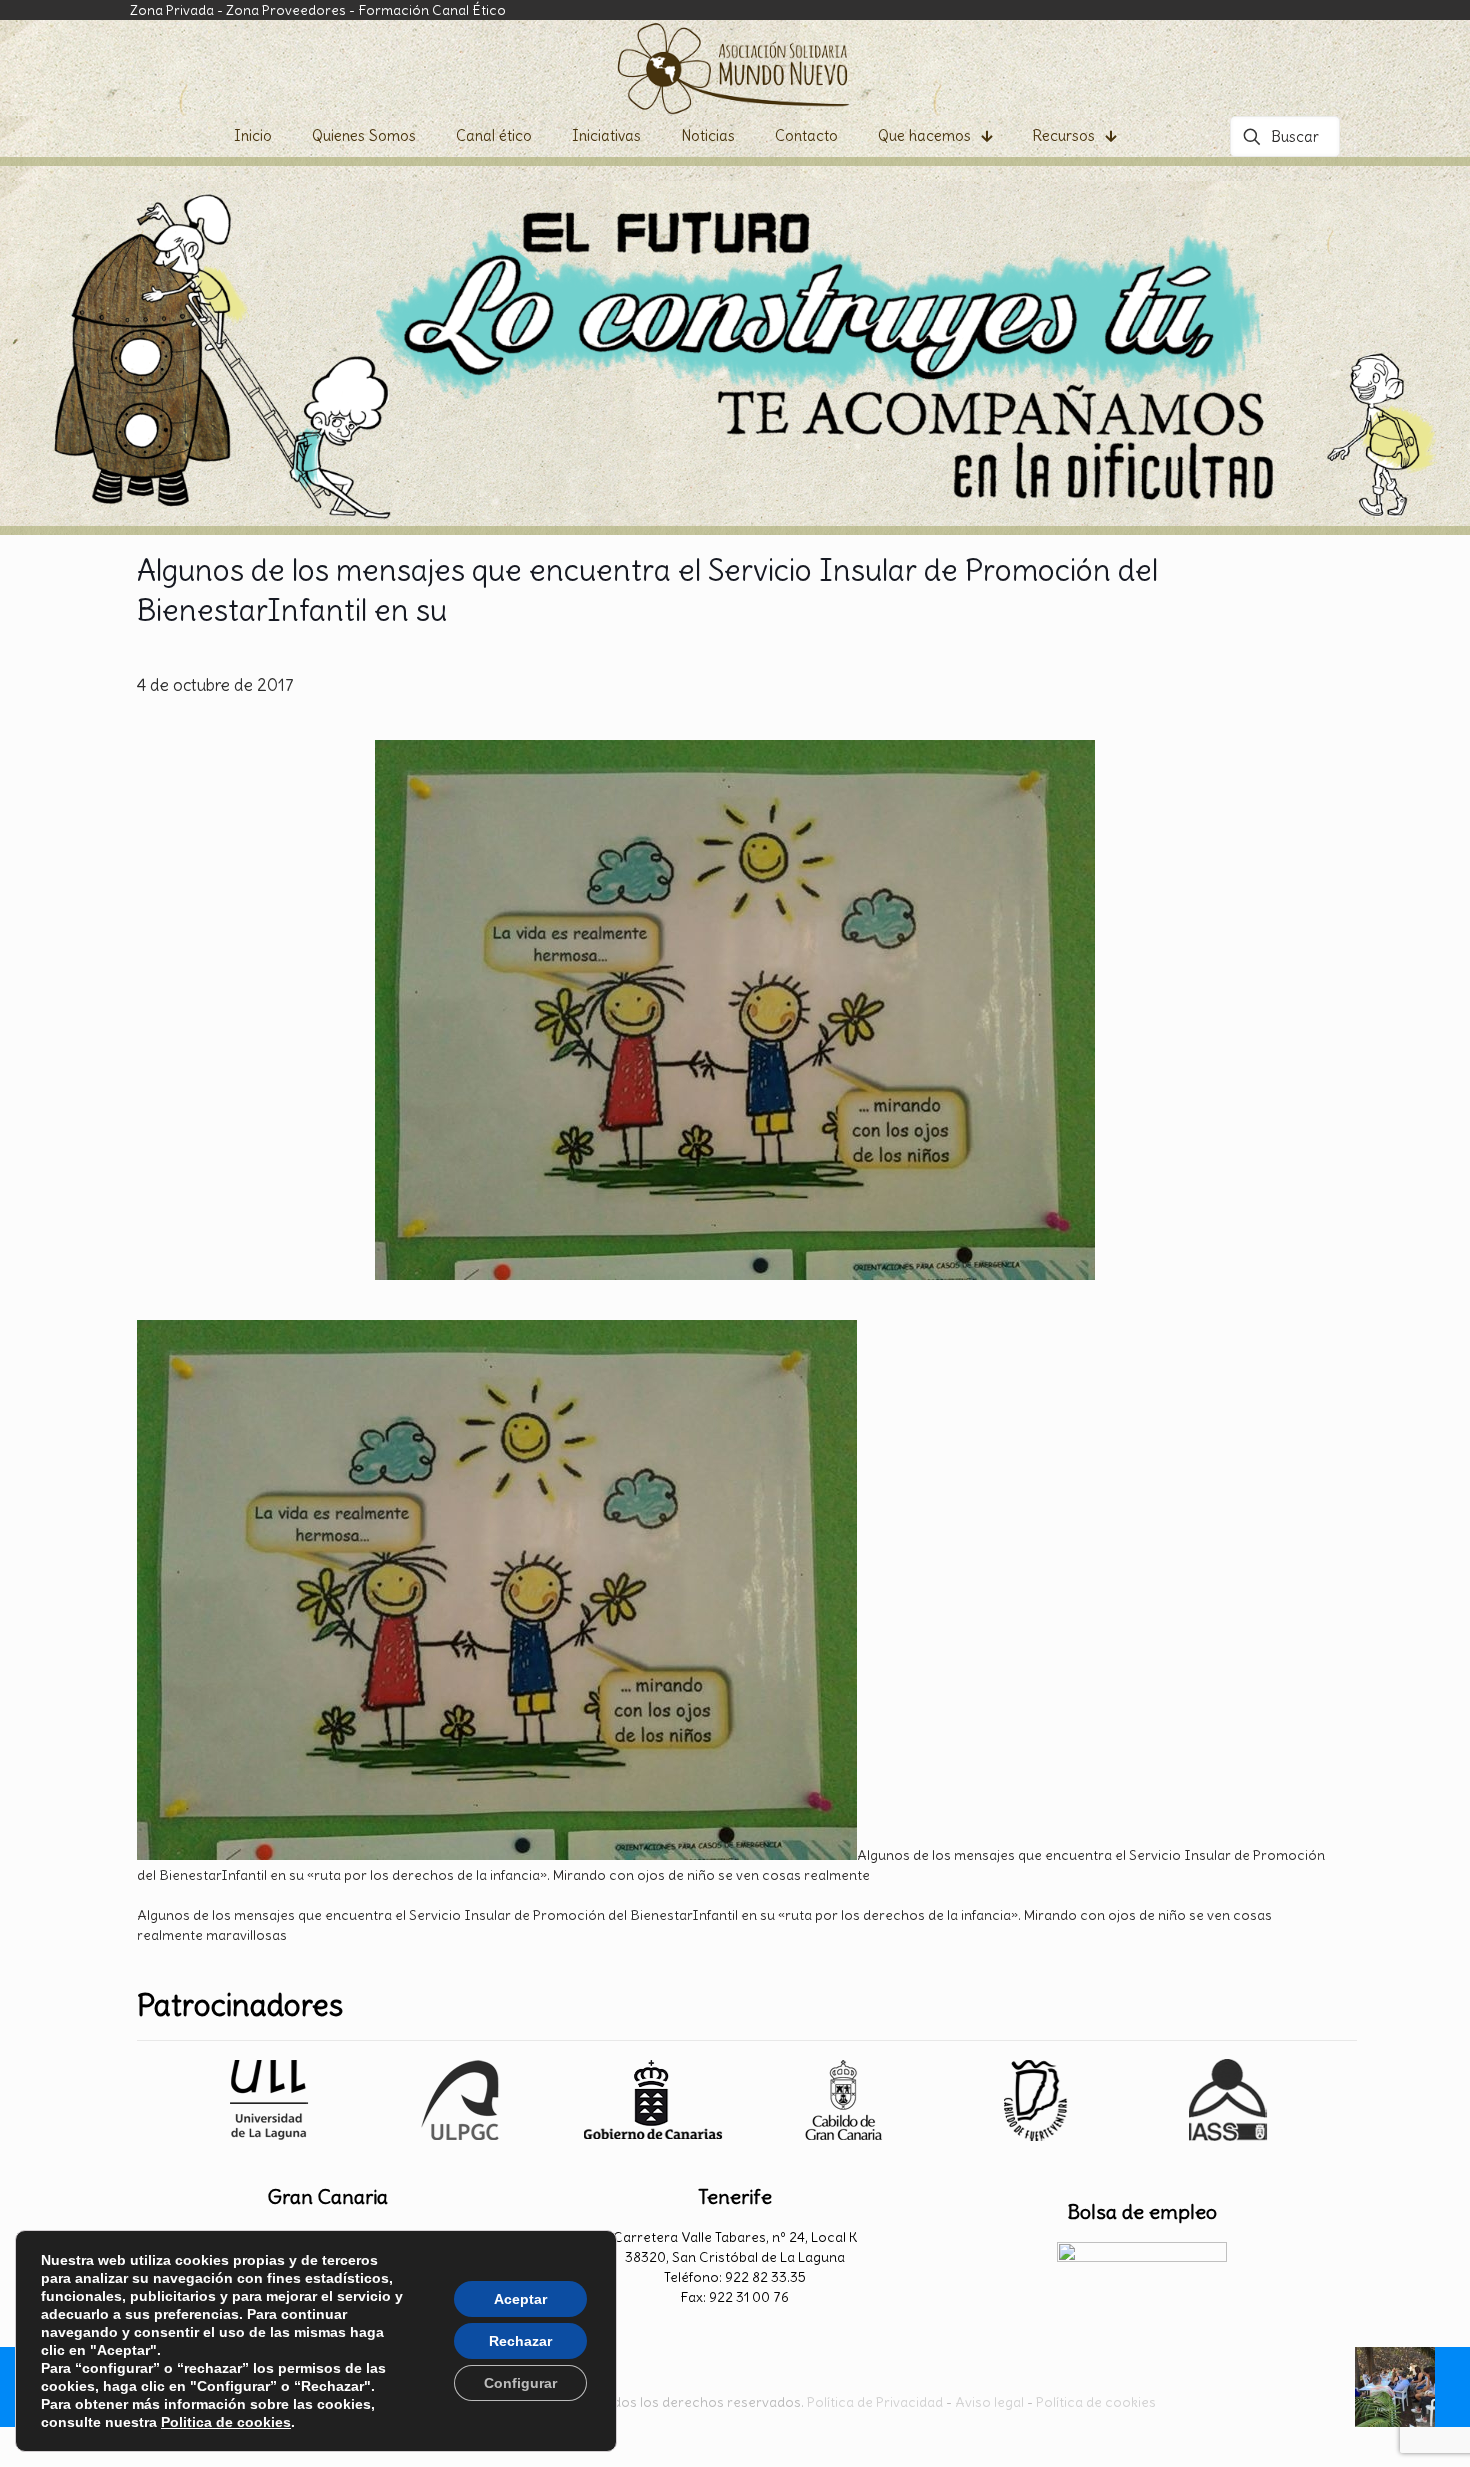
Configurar (520, 2383)
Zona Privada (172, 10)
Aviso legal (989, 2402)
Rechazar (520, 2341)
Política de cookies (1096, 2402)
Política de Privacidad (875, 2402)
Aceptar (520, 2299)
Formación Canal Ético (432, 10)
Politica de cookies (226, 2422)
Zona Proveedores (286, 10)
